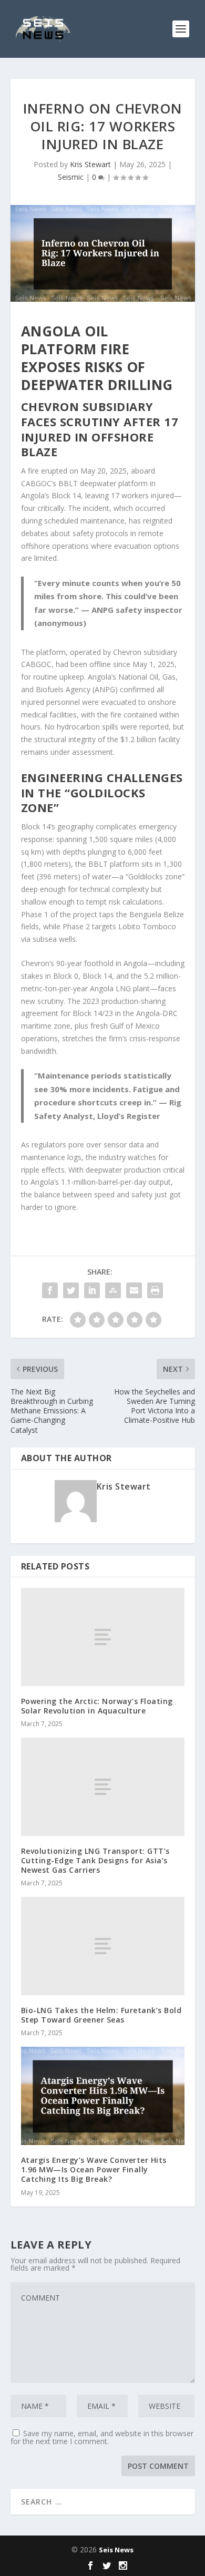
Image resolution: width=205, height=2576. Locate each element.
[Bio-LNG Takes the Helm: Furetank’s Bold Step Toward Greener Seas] (103, 1946)
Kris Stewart (90, 164)
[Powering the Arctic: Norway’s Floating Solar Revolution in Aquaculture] (103, 1637)
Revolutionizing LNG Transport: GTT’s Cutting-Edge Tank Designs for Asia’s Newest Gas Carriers (95, 1860)
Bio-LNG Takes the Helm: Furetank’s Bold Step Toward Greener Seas (101, 2015)
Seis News (116, 2550)
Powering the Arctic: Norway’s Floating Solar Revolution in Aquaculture (97, 1706)
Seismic (71, 177)
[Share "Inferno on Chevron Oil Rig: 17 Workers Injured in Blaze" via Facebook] (50, 1290)
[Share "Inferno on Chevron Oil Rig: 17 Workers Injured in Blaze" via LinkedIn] (92, 1290)
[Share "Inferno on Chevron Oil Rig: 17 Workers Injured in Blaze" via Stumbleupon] (113, 1290)
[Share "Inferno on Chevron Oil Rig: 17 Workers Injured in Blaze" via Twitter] (71, 1290)
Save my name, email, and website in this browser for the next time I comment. (102, 2437)
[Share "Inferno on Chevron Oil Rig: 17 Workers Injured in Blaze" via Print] (155, 1290)
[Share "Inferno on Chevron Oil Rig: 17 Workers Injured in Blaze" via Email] (134, 1290)
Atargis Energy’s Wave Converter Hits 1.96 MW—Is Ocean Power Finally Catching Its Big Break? (94, 2169)
